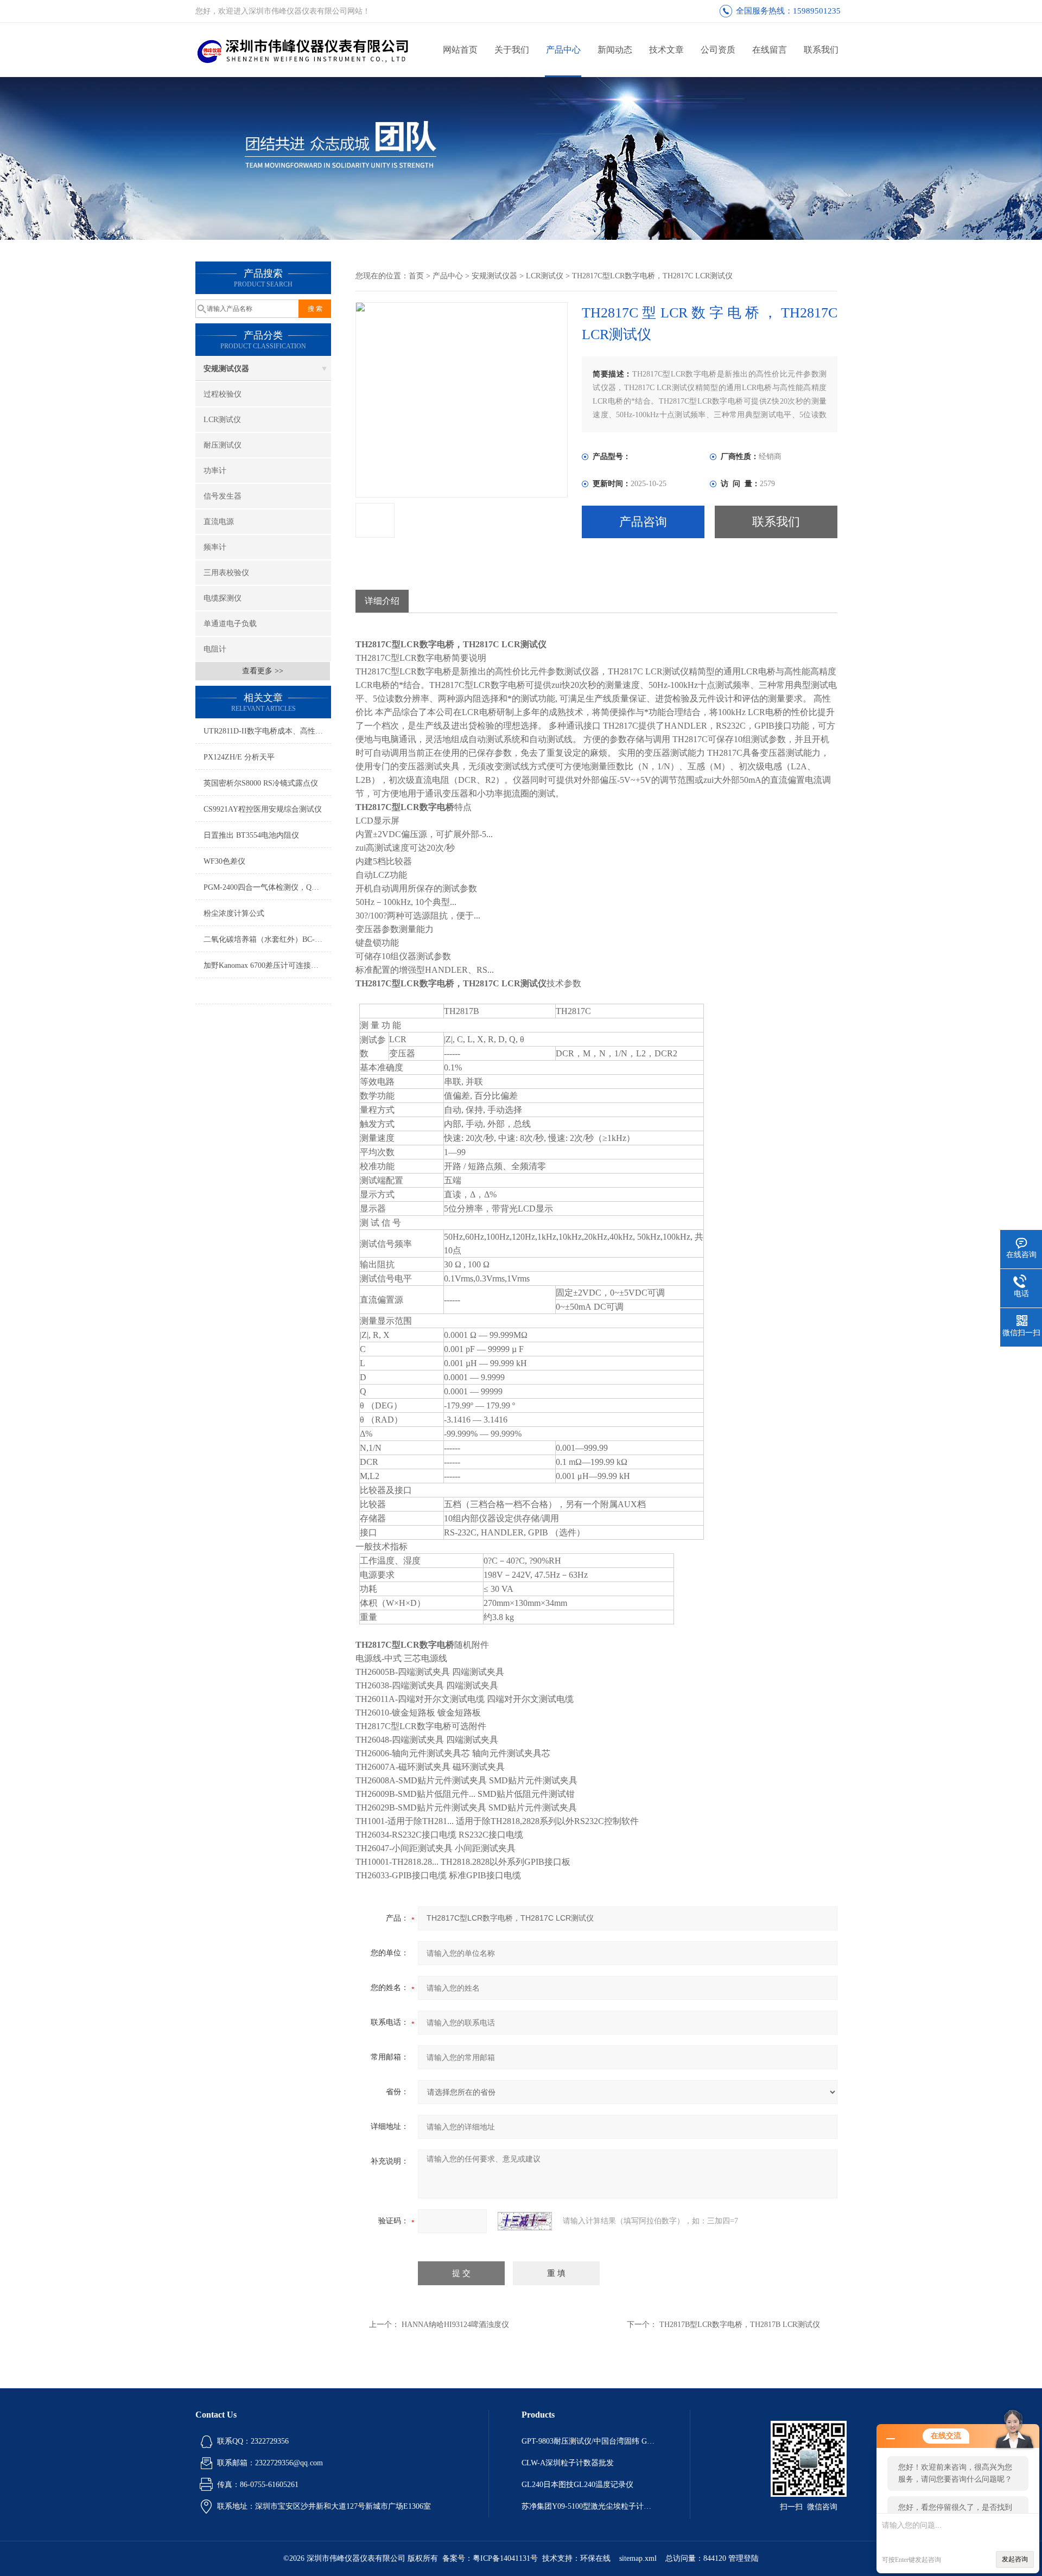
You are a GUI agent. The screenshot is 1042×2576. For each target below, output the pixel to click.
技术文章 (666, 50)
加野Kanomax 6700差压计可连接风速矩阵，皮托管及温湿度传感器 (267, 965)
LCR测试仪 (222, 420)
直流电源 (219, 522)
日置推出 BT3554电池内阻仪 (251, 835)
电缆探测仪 (223, 598)
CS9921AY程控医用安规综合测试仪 (263, 809)
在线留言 (770, 50)
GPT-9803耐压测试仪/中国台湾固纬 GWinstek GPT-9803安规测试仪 (589, 2441)
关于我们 (512, 50)
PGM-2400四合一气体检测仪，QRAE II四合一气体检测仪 (267, 887)
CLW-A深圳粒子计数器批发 (568, 2463)
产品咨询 (643, 522)
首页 (416, 276)
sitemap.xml (638, 2558)
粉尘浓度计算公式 (234, 913)
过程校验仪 (223, 394)
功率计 (215, 471)
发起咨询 (1015, 2559)
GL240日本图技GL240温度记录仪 (577, 2485)
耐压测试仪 (223, 445)
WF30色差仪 (224, 861)
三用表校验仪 (226, 573)
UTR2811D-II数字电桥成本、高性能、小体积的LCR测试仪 (267, 731)
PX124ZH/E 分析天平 (239, 757)
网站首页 (460, 50)
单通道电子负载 (230, 624)
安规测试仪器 (226, 369)
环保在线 (595, 2558)
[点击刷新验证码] (525, 2221)
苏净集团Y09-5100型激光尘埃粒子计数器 (589, 2506)
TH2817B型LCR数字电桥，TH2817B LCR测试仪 (740, 2325)
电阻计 (215, 649)
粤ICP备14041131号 (505, 2558)
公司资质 (718, 50)
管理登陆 (744, 2558)
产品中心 (563, 50)
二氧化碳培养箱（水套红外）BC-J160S (267, 939)
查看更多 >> (263, 671)
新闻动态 (615, 50)
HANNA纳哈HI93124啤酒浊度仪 (455, 2325)
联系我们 (821, 50)
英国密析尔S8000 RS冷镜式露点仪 (261, 783)
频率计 (215, 547)
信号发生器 (223, 496)
